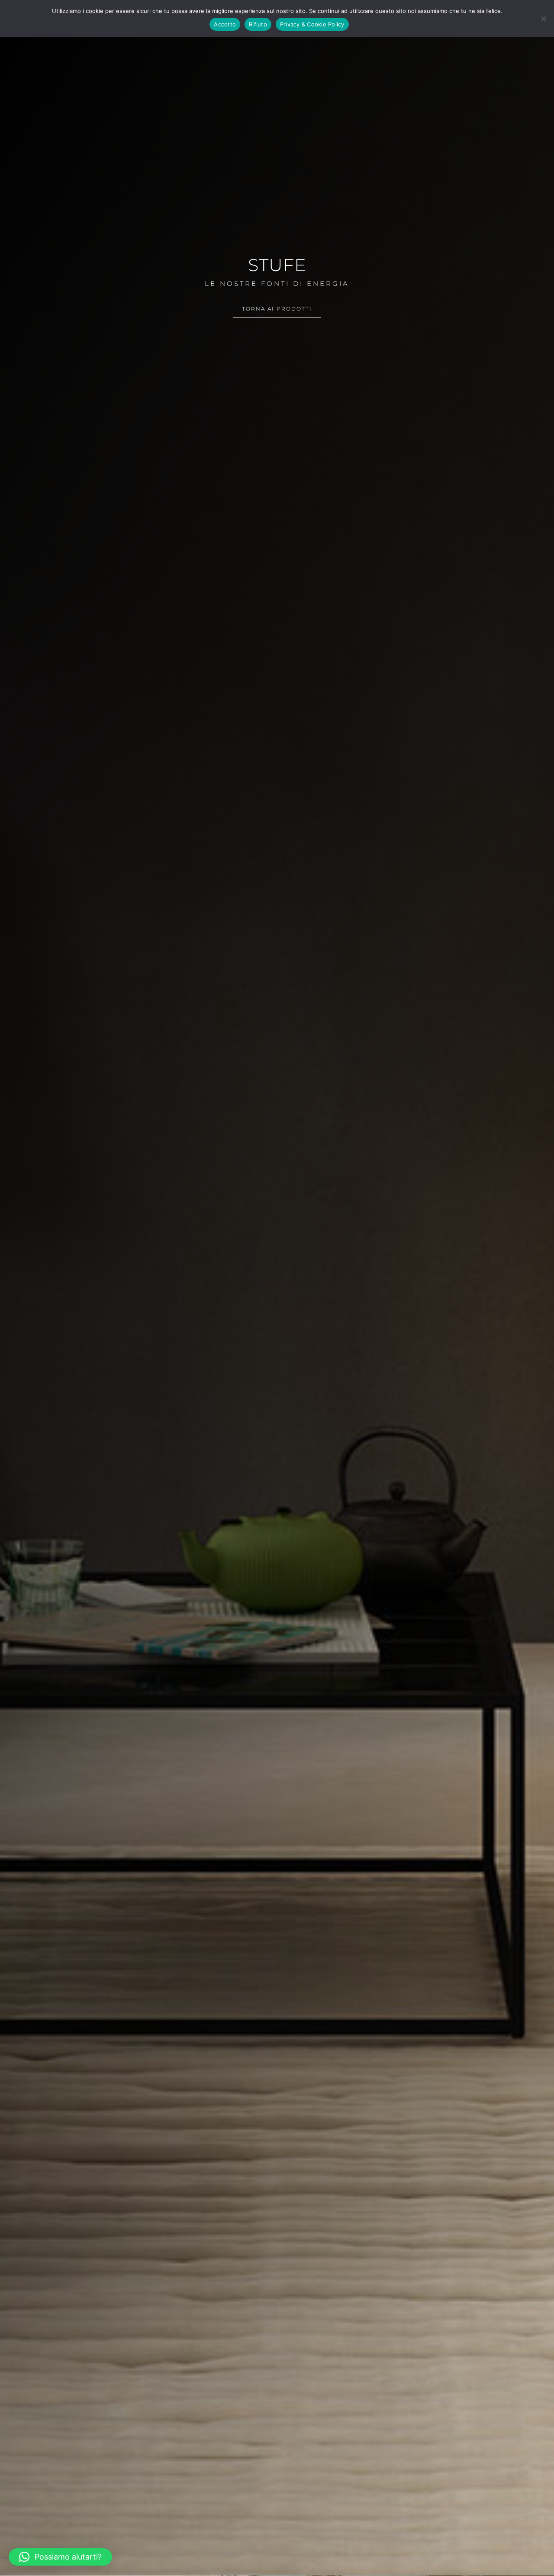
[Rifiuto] (543, 19)
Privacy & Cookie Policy (312, 24)
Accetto (225, 24)
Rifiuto (258, 24)
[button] (60, 2557)
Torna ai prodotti (277, 309)
